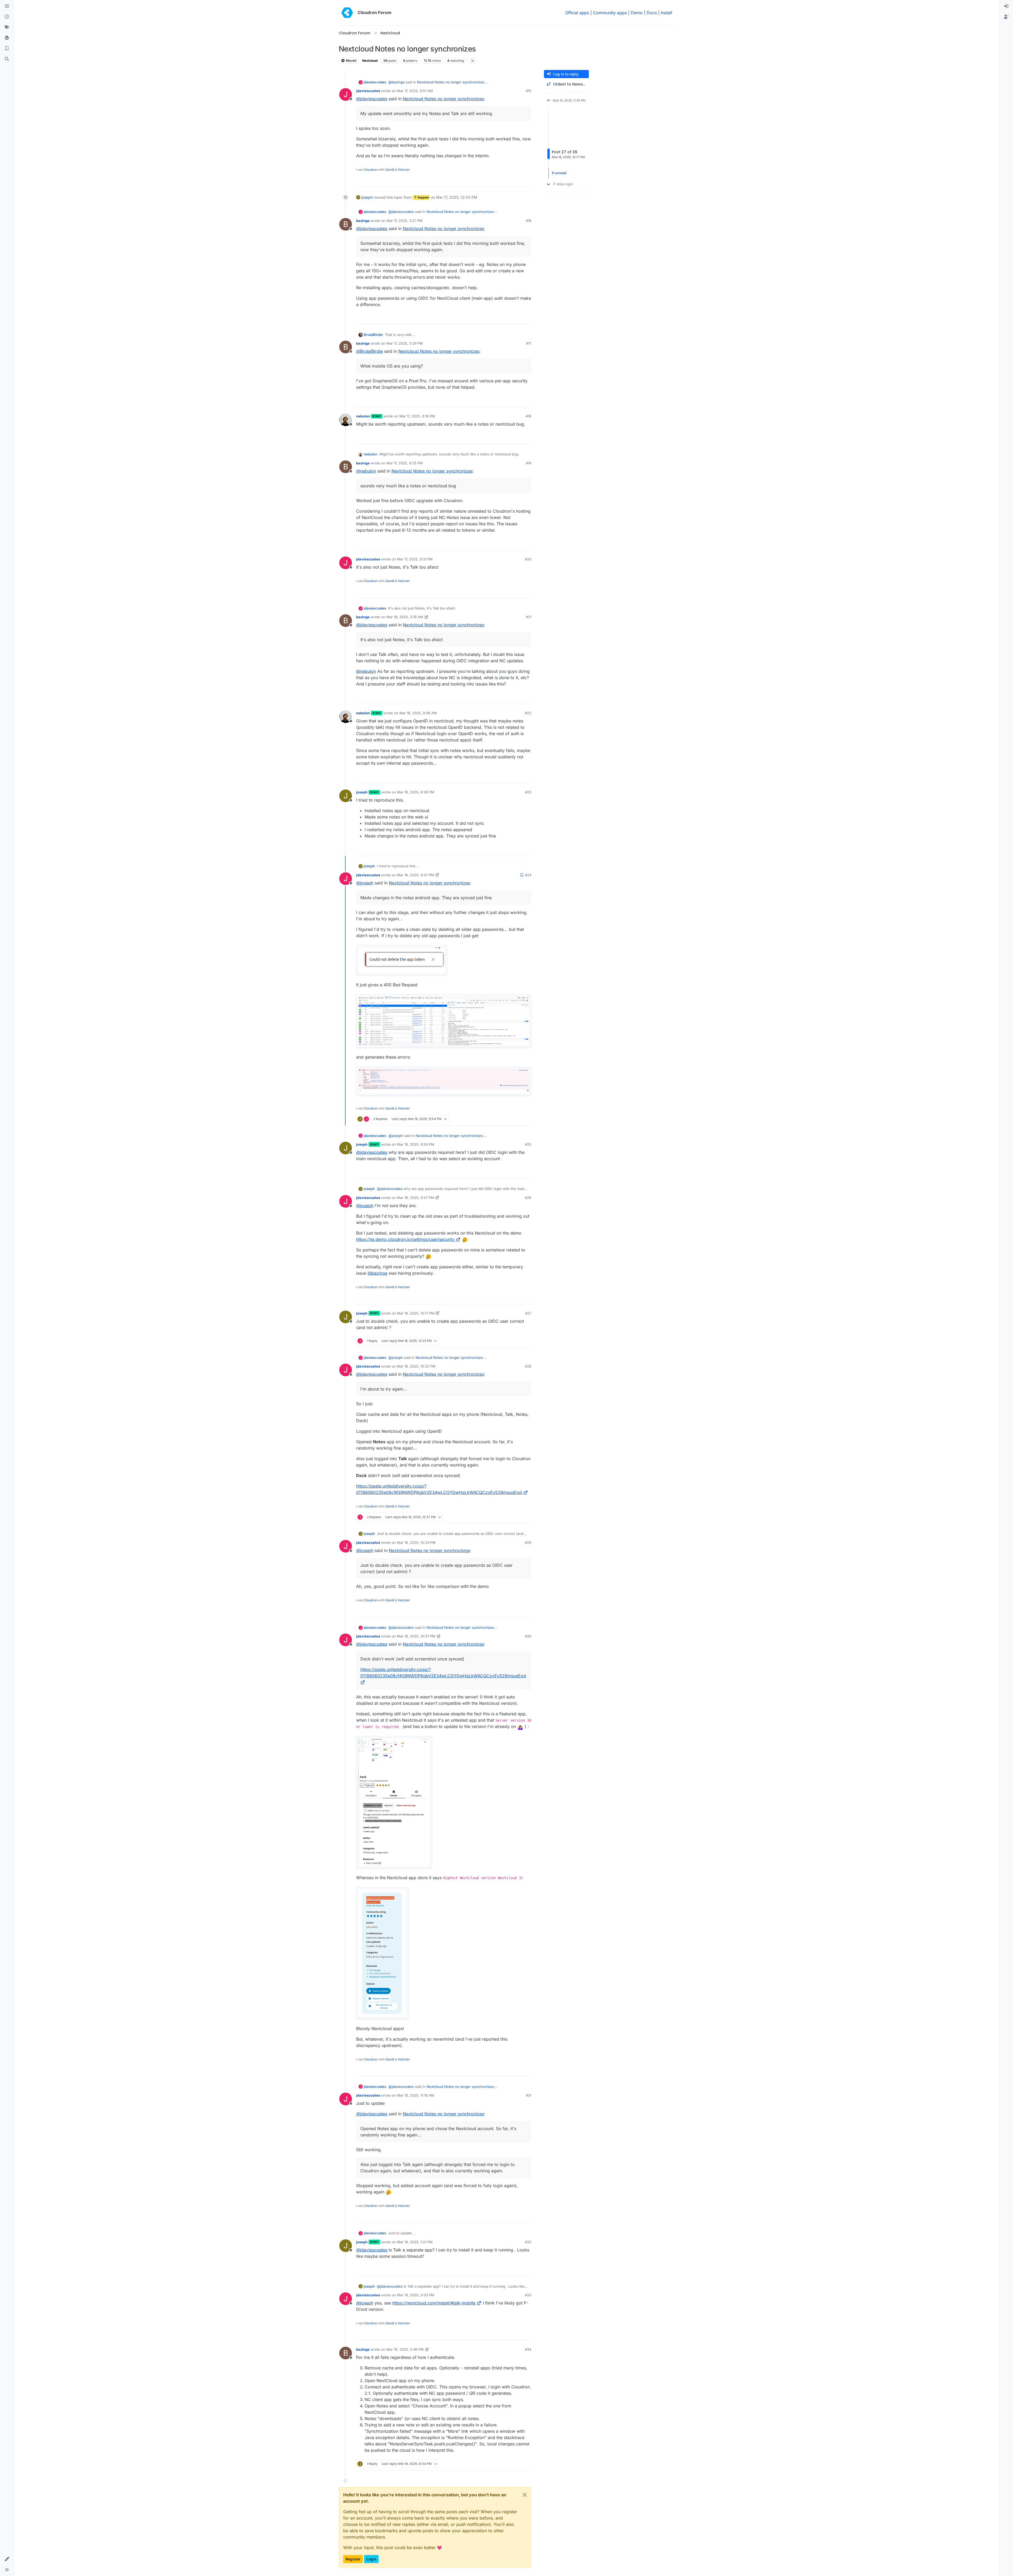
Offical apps (577, 13)
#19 (529, 463)
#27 (528, 1313)
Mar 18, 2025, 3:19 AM (405, 617)
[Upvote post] (519, 180)
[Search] (7, 59)
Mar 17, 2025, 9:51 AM (415, 91)
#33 (528, 2295)
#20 (528, 559)
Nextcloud (370, 61)
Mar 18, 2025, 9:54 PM (416, 1144)
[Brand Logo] (347, 13)
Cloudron (371, 170)
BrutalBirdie (373, 335)
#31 (529, 2095)
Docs (652, 13)
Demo (637, 13)
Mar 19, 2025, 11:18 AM (416, 2095)
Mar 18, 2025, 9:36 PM (416, 792)
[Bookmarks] (7, 49)
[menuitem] (1006, 6)
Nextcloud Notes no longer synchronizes (451, 82)
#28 (528, 1366)
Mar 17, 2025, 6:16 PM (417, 416)
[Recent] (7, 17)
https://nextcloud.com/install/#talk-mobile (434, 2303)
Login (371, 2559)
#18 (529, 416)
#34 (528, 2349)
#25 (528, 1144)
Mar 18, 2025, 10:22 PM (416, 1366)
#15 (529, 91)
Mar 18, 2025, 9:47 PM (415, 875)
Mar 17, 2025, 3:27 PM (405, 221)
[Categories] (7, 6)
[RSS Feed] (473, 61)
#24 (528, 875)
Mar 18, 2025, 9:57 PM (415, 1198)
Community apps (610, 13)
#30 (528, 1636)
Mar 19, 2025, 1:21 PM (415, 2242)
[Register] (1006, 17)
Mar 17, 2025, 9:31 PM (415, 559)
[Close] (525, 2495)
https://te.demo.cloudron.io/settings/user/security (405, 1239)
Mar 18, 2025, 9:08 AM (418, 713)
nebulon (363, 416)
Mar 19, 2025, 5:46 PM (405, 2349)
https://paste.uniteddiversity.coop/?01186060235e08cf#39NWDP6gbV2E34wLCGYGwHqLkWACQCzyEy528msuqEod (443, 1673)
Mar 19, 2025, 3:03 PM (416, 2295)
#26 (528, 1198)
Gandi (390, 170)
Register (353, 2559)
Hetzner (404, 170)
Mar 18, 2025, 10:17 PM (416, 1313)
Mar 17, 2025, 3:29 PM (405, 343)
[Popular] (7, 38)
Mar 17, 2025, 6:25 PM (405, 463)
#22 (528, 713)
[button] (7, 2559)
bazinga (363, 221)
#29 (528, 1542)
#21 (529, 617)
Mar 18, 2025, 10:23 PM (416, 1542)
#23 (528, 792)
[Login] (1006, 6)
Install (666, 13)
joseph (367, 197)
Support (423, 197)
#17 (529, 343)
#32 (528, 2242)
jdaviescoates (375, 82)
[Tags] (7, 27)
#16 (529, 221)
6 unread (559, 173)
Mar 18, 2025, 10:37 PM (416, 1636)
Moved (351, 61)
